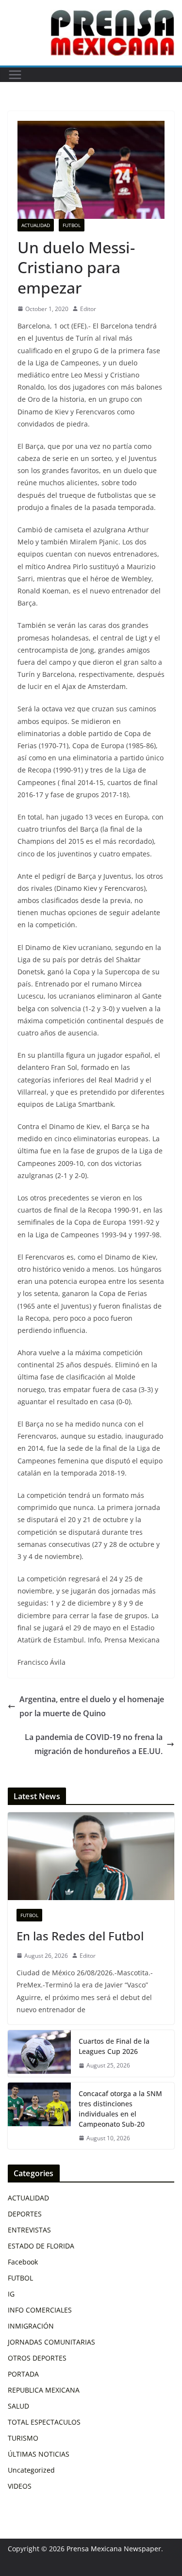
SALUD (18, 2406)
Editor (88, 309)
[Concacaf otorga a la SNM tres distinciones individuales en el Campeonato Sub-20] (39, 2116)
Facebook (23, 2262)
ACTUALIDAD (36, 225)
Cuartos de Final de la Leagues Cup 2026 (114, 2046)
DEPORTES (25, 2214)
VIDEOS (20, 2486)
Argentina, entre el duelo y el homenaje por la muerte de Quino (92, 1706)
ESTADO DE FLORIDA (41, 2246)
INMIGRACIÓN (31, 2326)
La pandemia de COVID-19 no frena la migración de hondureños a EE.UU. (94, 1744)
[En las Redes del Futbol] (91, 1856)
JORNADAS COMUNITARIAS (51, 2342)
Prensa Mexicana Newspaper (114, 2549)
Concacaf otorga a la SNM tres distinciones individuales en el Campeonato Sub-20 (120, 2109)
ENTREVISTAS (29, 2230)
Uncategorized (31, 2470)
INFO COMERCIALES (40, 2310)
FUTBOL (72, 225)
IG (11, 2294)
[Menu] (15, 75)
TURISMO (23, 2438)
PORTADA (23, 2374)
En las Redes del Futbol (80, 1936)
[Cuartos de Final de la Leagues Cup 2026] (39, 2053)
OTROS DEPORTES (37, 2358)
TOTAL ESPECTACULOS (44, 2422)
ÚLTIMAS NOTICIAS (39, 2454)
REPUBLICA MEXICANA (44, 2390)
